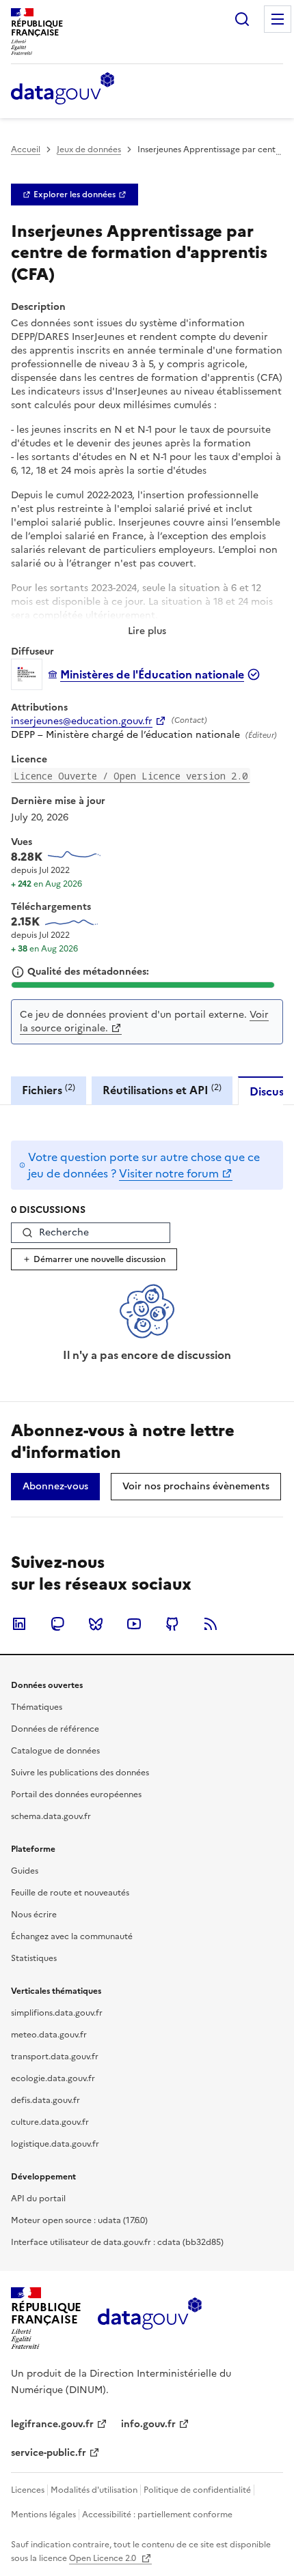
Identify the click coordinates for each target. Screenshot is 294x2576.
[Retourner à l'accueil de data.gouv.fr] (63, 89)
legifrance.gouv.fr (52, 2424)
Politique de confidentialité (197, 2490)
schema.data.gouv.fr (51, 1816)
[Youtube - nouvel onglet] (134, 1624)
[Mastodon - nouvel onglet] (57, 1624)
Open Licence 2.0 (104, 2558)
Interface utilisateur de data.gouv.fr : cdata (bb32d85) (117, 2242)
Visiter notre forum (169, 1173)
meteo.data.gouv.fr (49, 2035)
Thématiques (37, 1707)
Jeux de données (89, 149)
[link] (75, 195)
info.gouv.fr (148, 2424)
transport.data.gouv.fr (55, 2057)
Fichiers (49, 1090)
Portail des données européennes (76, 1794)
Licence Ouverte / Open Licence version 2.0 (131, 776)
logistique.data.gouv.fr (55, 2144)
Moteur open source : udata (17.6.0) (79, 2220)
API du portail (38, 2199)
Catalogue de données (55, 1751)
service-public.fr (49, 2453)
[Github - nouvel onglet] (172, 1624)
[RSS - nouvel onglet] (211, 1624)
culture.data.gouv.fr (50, 2122)
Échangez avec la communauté (72, 1936)
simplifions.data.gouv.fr (57, 2013)
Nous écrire (34, 1915)
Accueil (26, 149)
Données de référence (55, 1729)
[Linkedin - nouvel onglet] (19, 1624)
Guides (25, 1871)
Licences (28, 2490)
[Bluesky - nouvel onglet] (96, 1624)
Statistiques (34, 1958)
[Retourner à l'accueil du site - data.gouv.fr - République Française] (149, 2319)
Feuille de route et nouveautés (70, 1893)
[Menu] (278, 19)
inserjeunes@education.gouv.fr (82, 721)
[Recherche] (242, 19)
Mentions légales (43, 2515)
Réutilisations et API (162, 1090)
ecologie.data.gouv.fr (53, 2078)
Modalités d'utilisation (94, 2490)
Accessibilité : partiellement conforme (157, 2515)
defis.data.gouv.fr (45, 2100)
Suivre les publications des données (80, 1773)
